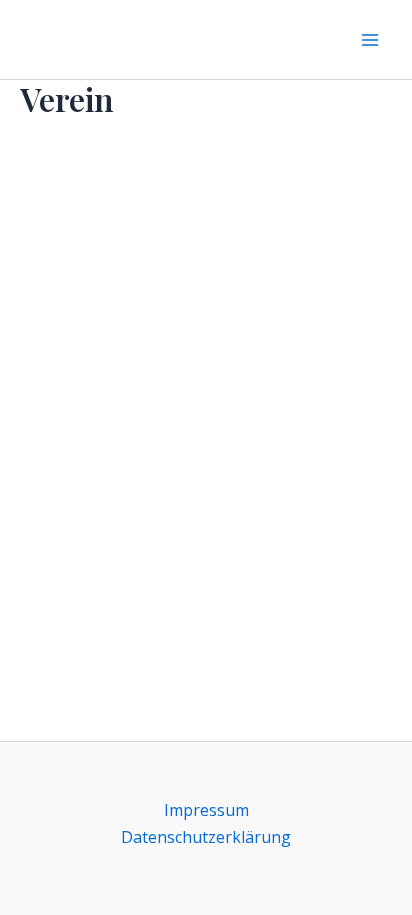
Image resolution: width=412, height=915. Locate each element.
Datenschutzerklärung (206, 837)
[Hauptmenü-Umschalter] (370, 40)
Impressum (206, 810)
